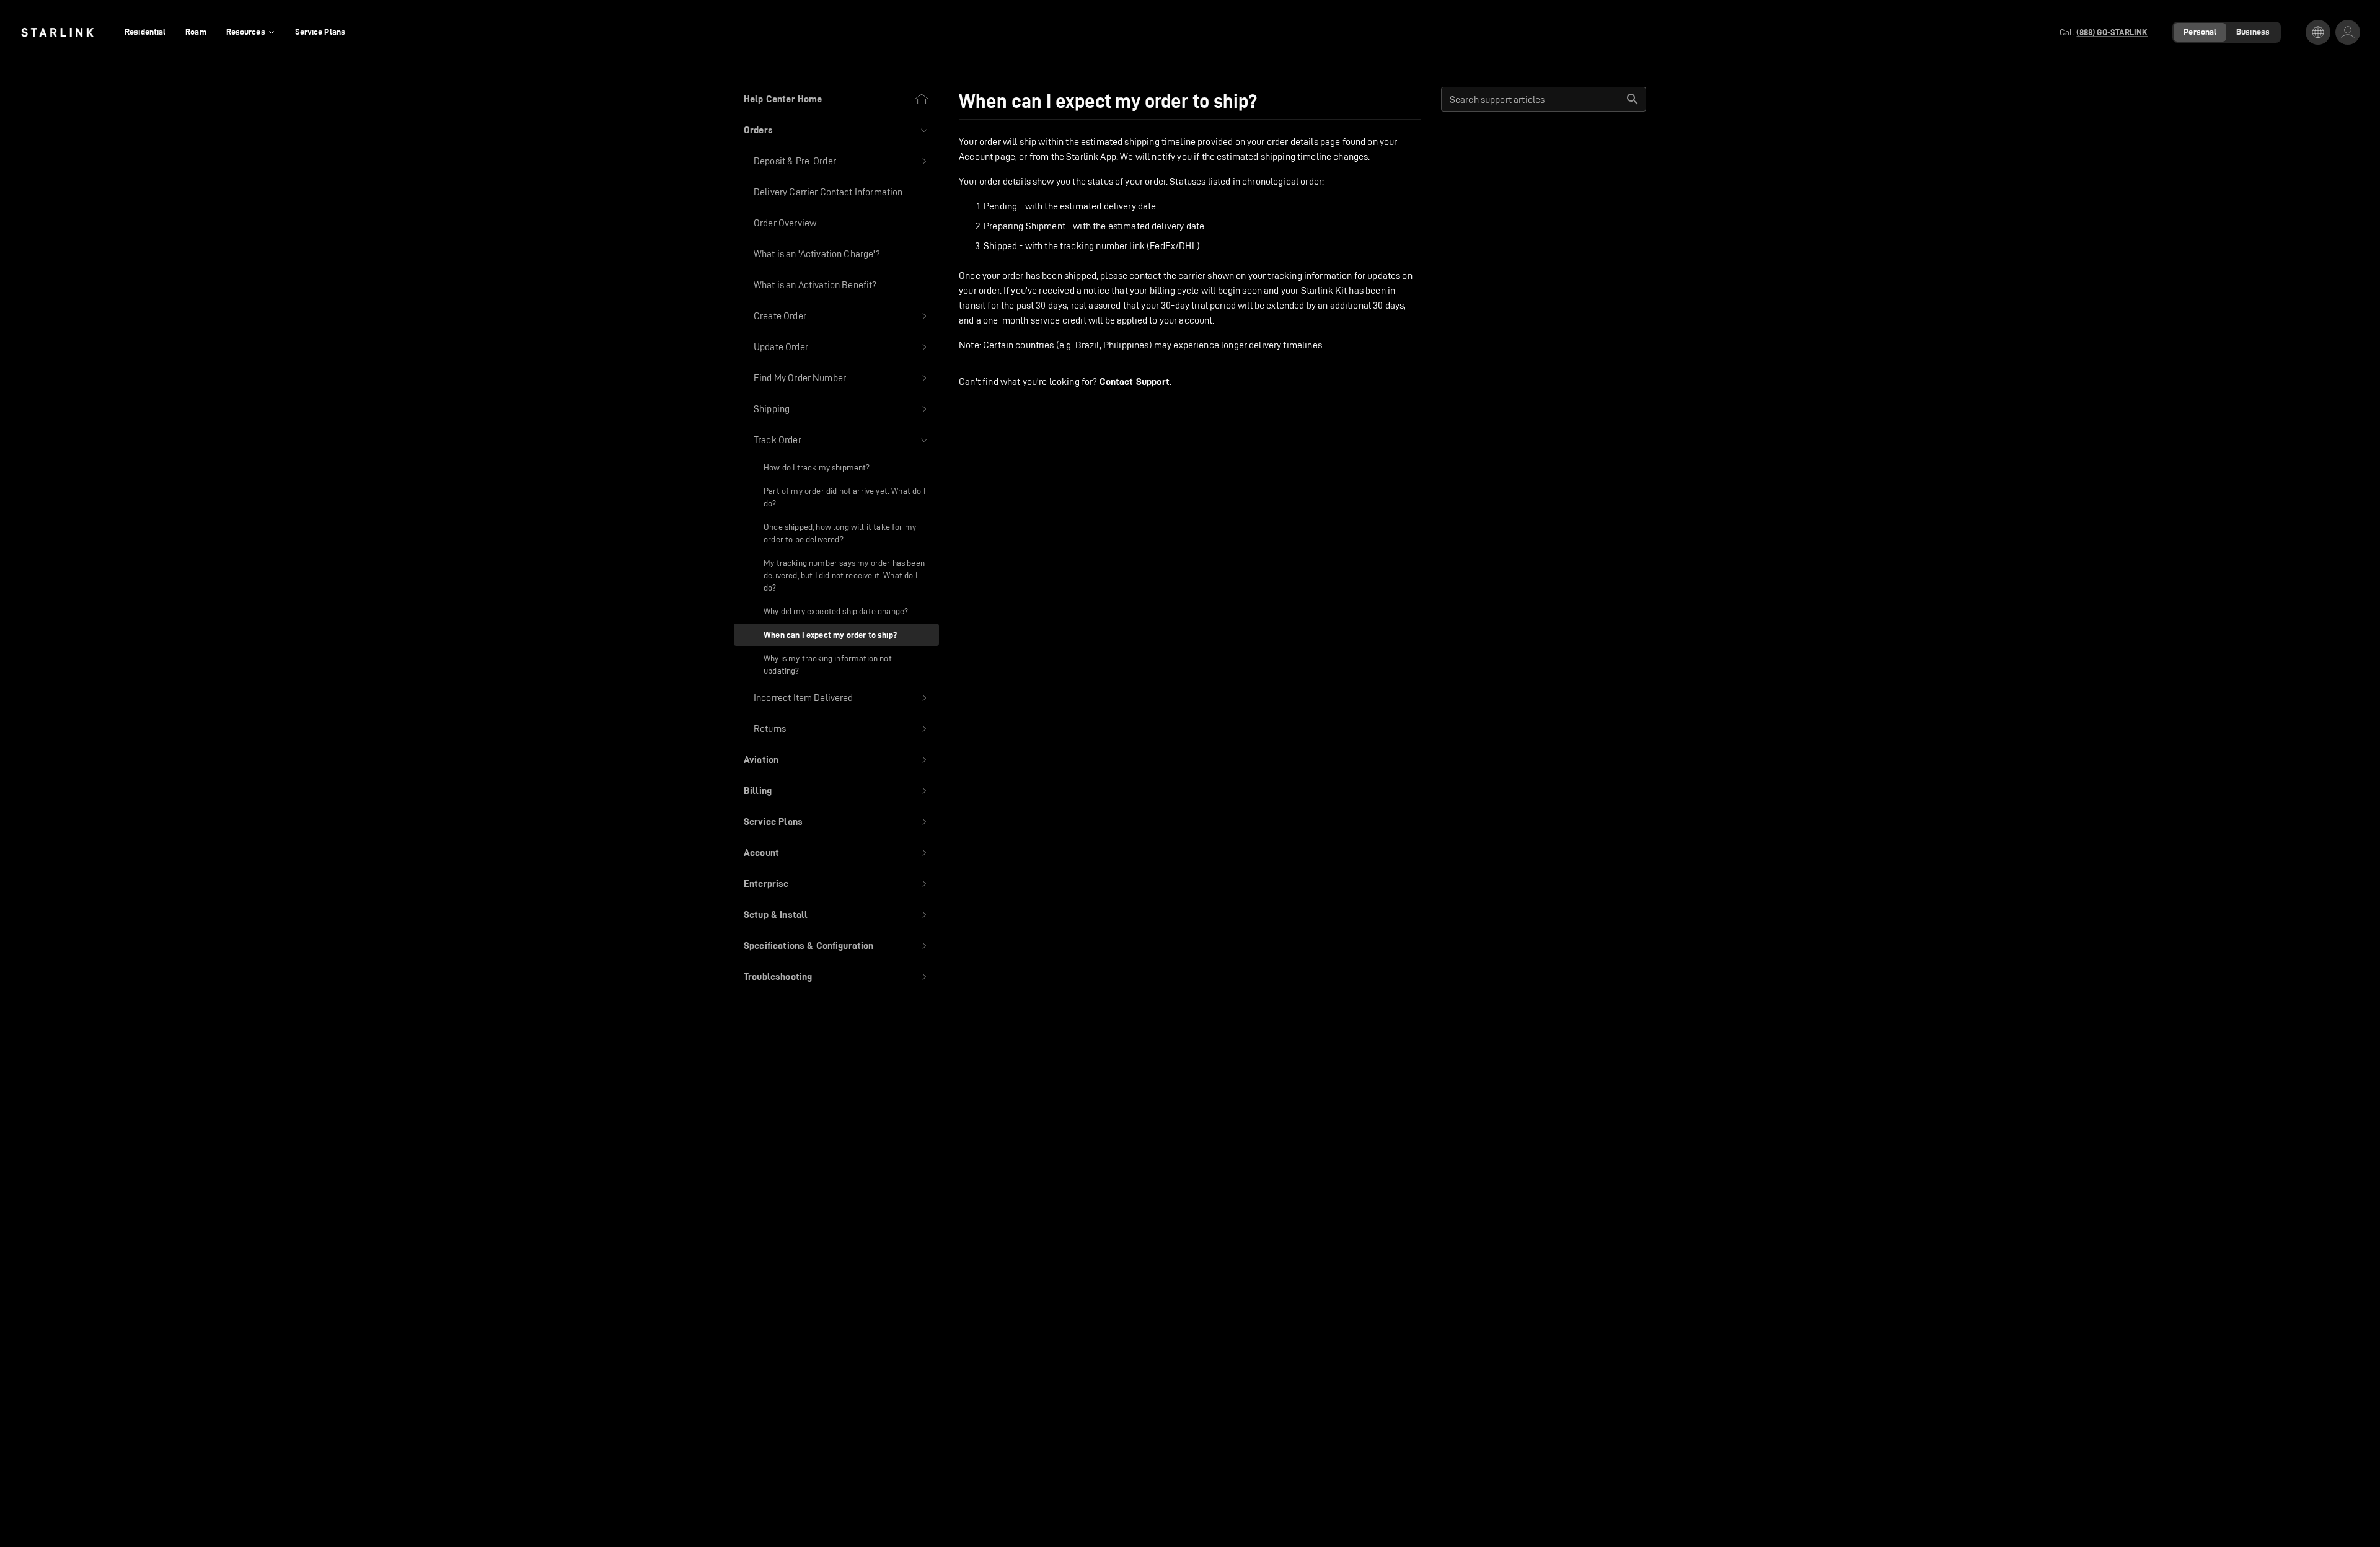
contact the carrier (1167, 275)
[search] (1633, 99)
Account (976, 156)
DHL (1188, 246)
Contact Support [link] (1135, 382)
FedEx (1162, 246)
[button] (836, 130)
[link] (57, 32)
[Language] (2318, 32)
